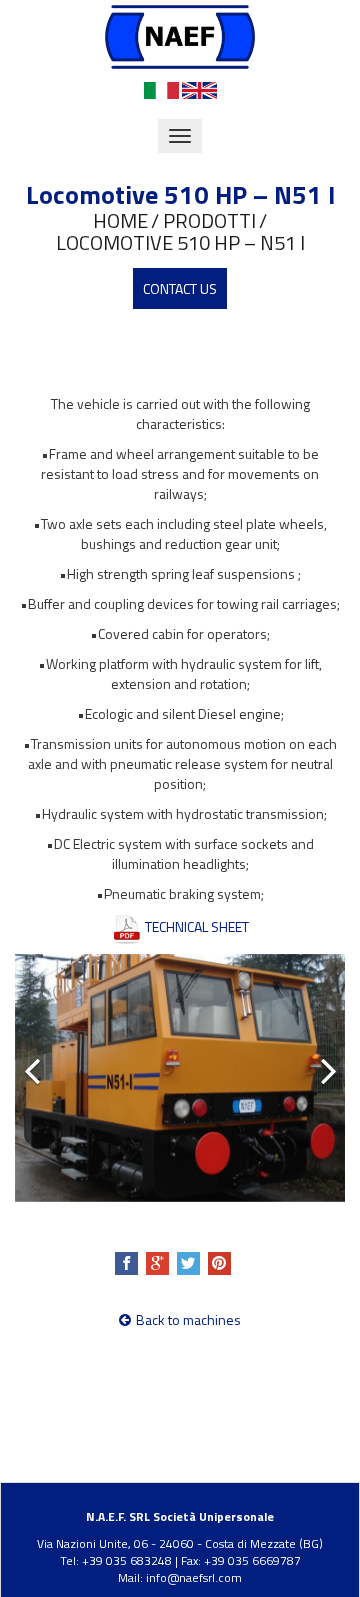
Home (120, 221)
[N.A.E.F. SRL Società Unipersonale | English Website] (199, 88)
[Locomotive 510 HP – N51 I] (180, 1078)
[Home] (180, 35)
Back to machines (188, 1319)
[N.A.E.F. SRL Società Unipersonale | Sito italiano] (161, 88)
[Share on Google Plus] (157, 1263)
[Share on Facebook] (126, 1263)
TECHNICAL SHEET (195, 926)
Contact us (180, 288)
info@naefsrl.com (194, 1577)
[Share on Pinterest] (219, 1263)
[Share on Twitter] (188, 1263)
